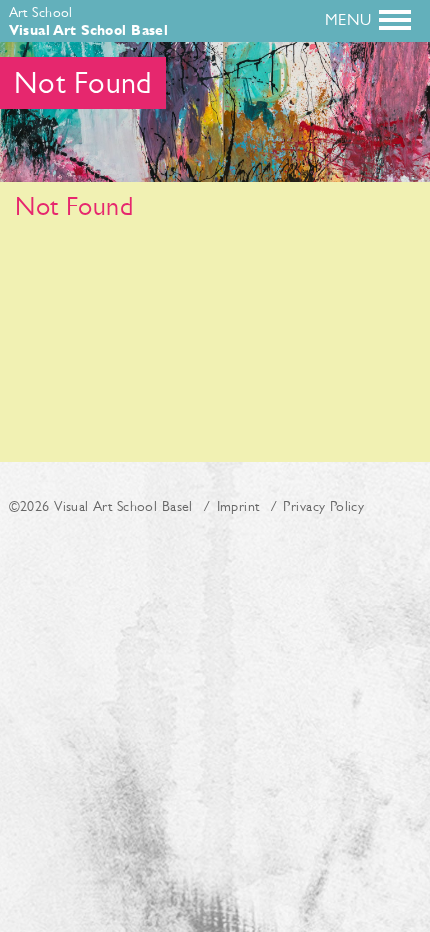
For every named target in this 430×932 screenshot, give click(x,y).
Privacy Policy (323, 506)
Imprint (238, 506)
